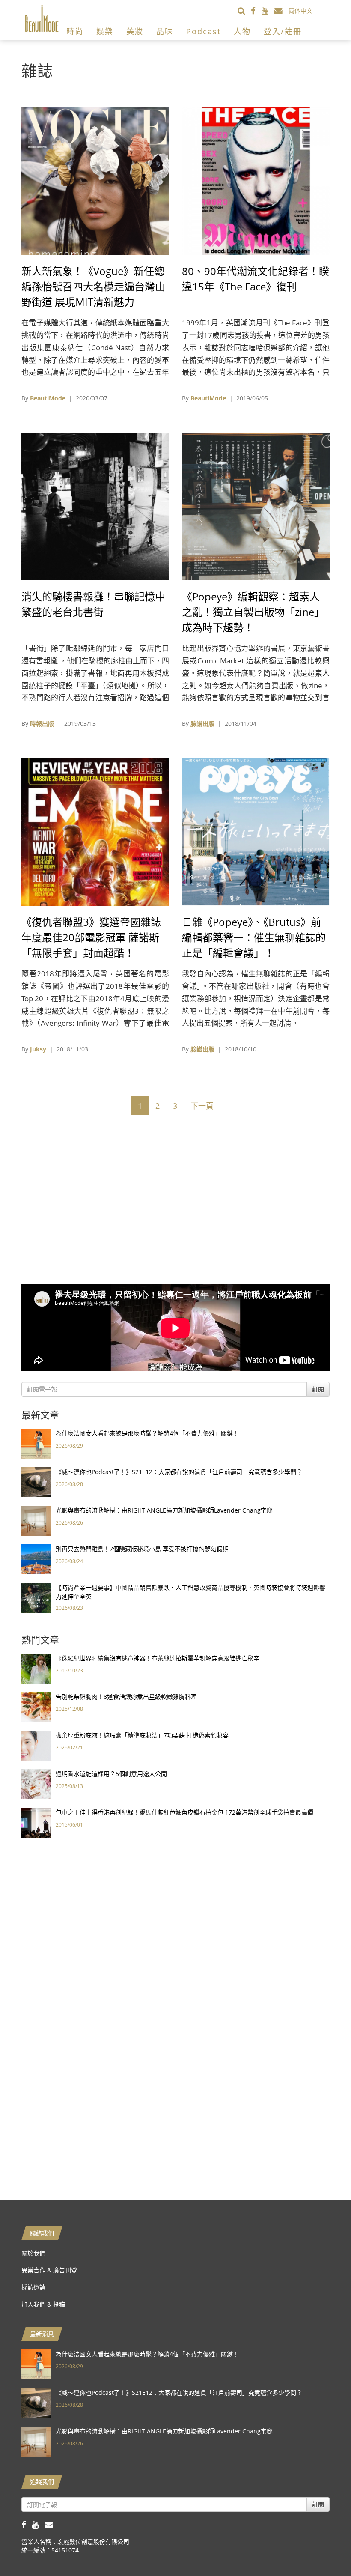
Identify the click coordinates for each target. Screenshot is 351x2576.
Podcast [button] (204, 31)
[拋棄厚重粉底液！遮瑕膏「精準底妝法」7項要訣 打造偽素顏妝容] (36, 1745)
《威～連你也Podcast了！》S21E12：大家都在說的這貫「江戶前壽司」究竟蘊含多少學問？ (179, 1472)
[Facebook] (256, 10)
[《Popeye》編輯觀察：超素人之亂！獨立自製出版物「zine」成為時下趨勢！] (256, 506)
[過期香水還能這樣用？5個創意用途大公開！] (36, 1783)
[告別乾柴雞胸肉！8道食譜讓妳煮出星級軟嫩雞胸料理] (36, 1706)
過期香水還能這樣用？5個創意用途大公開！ (114, 1774)
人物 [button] (242, 31)
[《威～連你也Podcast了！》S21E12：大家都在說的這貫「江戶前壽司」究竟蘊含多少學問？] (36, 1482)
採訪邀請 (33, 2287)
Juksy (38, 1049)
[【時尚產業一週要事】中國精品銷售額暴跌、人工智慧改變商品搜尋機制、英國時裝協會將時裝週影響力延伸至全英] (36, 1597)
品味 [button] (165, 31)
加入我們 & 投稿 (43, 2304)
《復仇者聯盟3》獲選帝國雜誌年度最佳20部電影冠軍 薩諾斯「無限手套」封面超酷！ (91, 937)
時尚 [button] (75, 31)
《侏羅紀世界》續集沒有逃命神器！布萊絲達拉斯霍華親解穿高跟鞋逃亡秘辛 (158, 1658)
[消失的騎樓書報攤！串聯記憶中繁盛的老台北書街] (95, 506)
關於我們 (33, 2253)
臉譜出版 (202, 724)
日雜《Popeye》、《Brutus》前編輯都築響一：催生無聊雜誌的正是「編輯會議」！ (254, 937)
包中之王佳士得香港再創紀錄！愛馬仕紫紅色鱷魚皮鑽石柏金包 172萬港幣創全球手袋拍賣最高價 (184, 1812)
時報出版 (42, 724)
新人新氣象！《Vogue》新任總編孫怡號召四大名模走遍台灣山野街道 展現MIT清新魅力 (93, 286)
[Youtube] (268, 10)
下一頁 (202, 1106)
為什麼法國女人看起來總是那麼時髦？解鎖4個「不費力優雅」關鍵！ (147, 1433)
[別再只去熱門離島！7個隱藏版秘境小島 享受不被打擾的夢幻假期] (36, 1559)
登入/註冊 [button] (283, 31)
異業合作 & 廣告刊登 (49, 2270)
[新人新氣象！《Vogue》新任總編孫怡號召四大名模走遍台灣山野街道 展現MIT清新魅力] (95, 180)
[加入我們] (281, 10)
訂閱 (318, 1389)
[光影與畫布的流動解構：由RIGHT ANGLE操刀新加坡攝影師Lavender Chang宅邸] (36, 1520)
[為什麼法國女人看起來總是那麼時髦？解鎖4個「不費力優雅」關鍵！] (36, 1443)
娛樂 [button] (105, 31)
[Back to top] (323, 2548)
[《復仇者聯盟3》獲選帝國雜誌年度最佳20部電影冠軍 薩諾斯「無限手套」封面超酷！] (95, 831)
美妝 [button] (135, 31)
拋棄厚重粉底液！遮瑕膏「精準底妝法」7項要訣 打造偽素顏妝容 (142, 1735)
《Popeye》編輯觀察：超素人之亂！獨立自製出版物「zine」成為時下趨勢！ (253, 612)
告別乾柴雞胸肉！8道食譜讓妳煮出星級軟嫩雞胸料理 (126, 1697)
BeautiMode (48, 398)
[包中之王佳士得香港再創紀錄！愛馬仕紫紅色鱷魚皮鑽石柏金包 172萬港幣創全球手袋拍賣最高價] (36, 1822)
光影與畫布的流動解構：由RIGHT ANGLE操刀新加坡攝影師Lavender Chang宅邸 (164, 1510)
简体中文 (300, 10)
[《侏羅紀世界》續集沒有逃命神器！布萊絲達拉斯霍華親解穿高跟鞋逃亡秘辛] (36, 1668)
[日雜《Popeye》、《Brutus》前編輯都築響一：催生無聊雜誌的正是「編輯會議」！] (256, 831)
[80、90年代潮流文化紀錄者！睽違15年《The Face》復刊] (256, 180)
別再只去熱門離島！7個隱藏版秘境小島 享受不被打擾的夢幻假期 (142, 1549)
